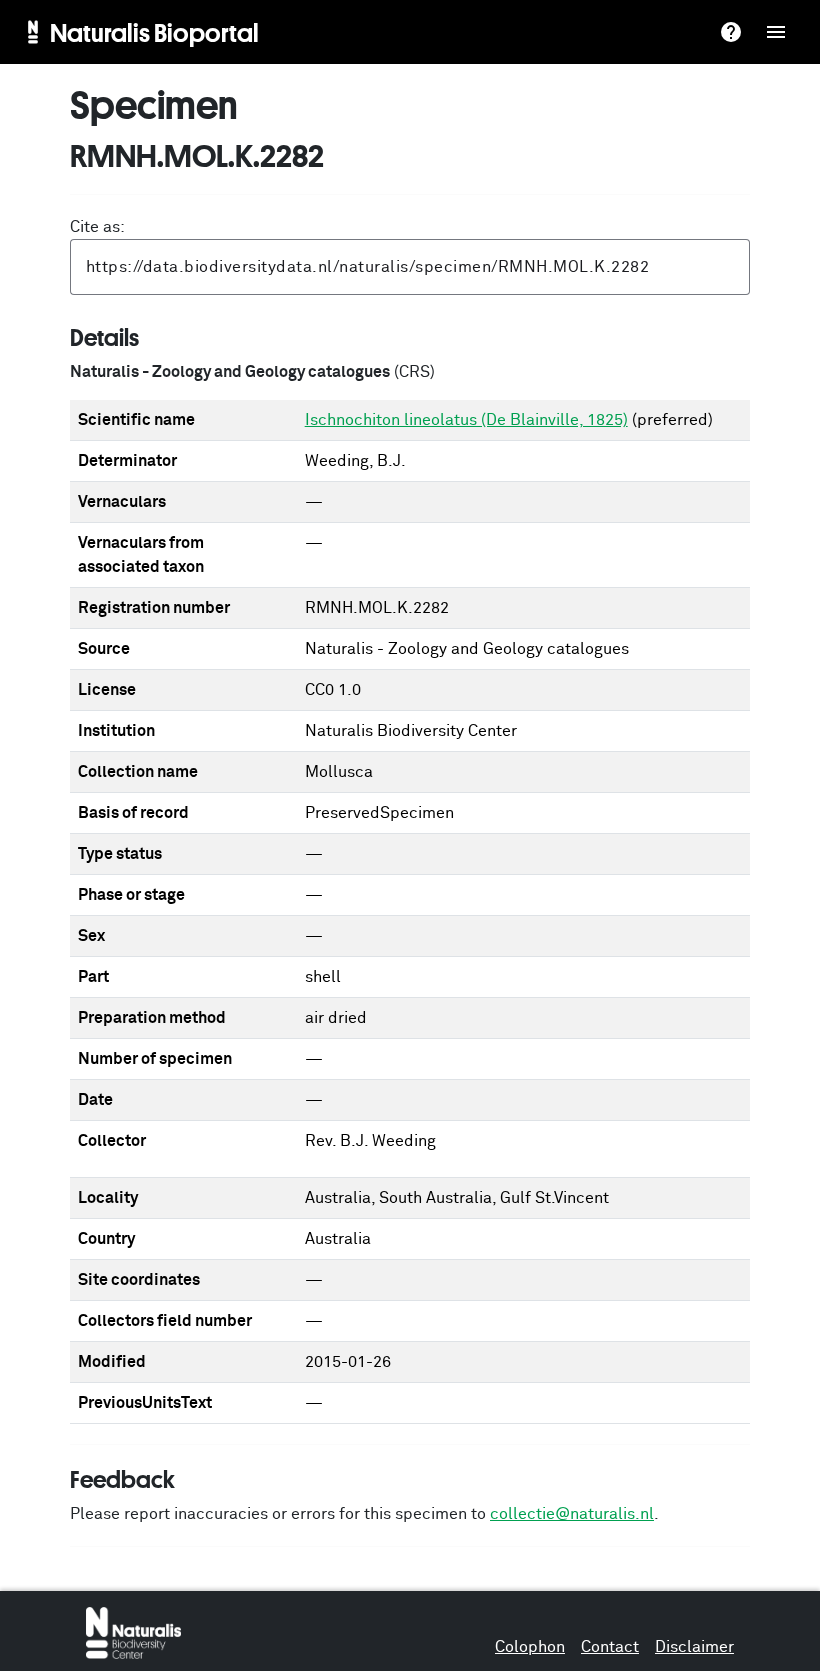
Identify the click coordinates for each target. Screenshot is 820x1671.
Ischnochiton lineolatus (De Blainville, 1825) (466, 420)
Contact (610, 1647)
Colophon (530, 1647)
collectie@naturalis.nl (572, 1514)
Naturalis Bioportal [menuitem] (154, 32)
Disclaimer (694, 1647)
